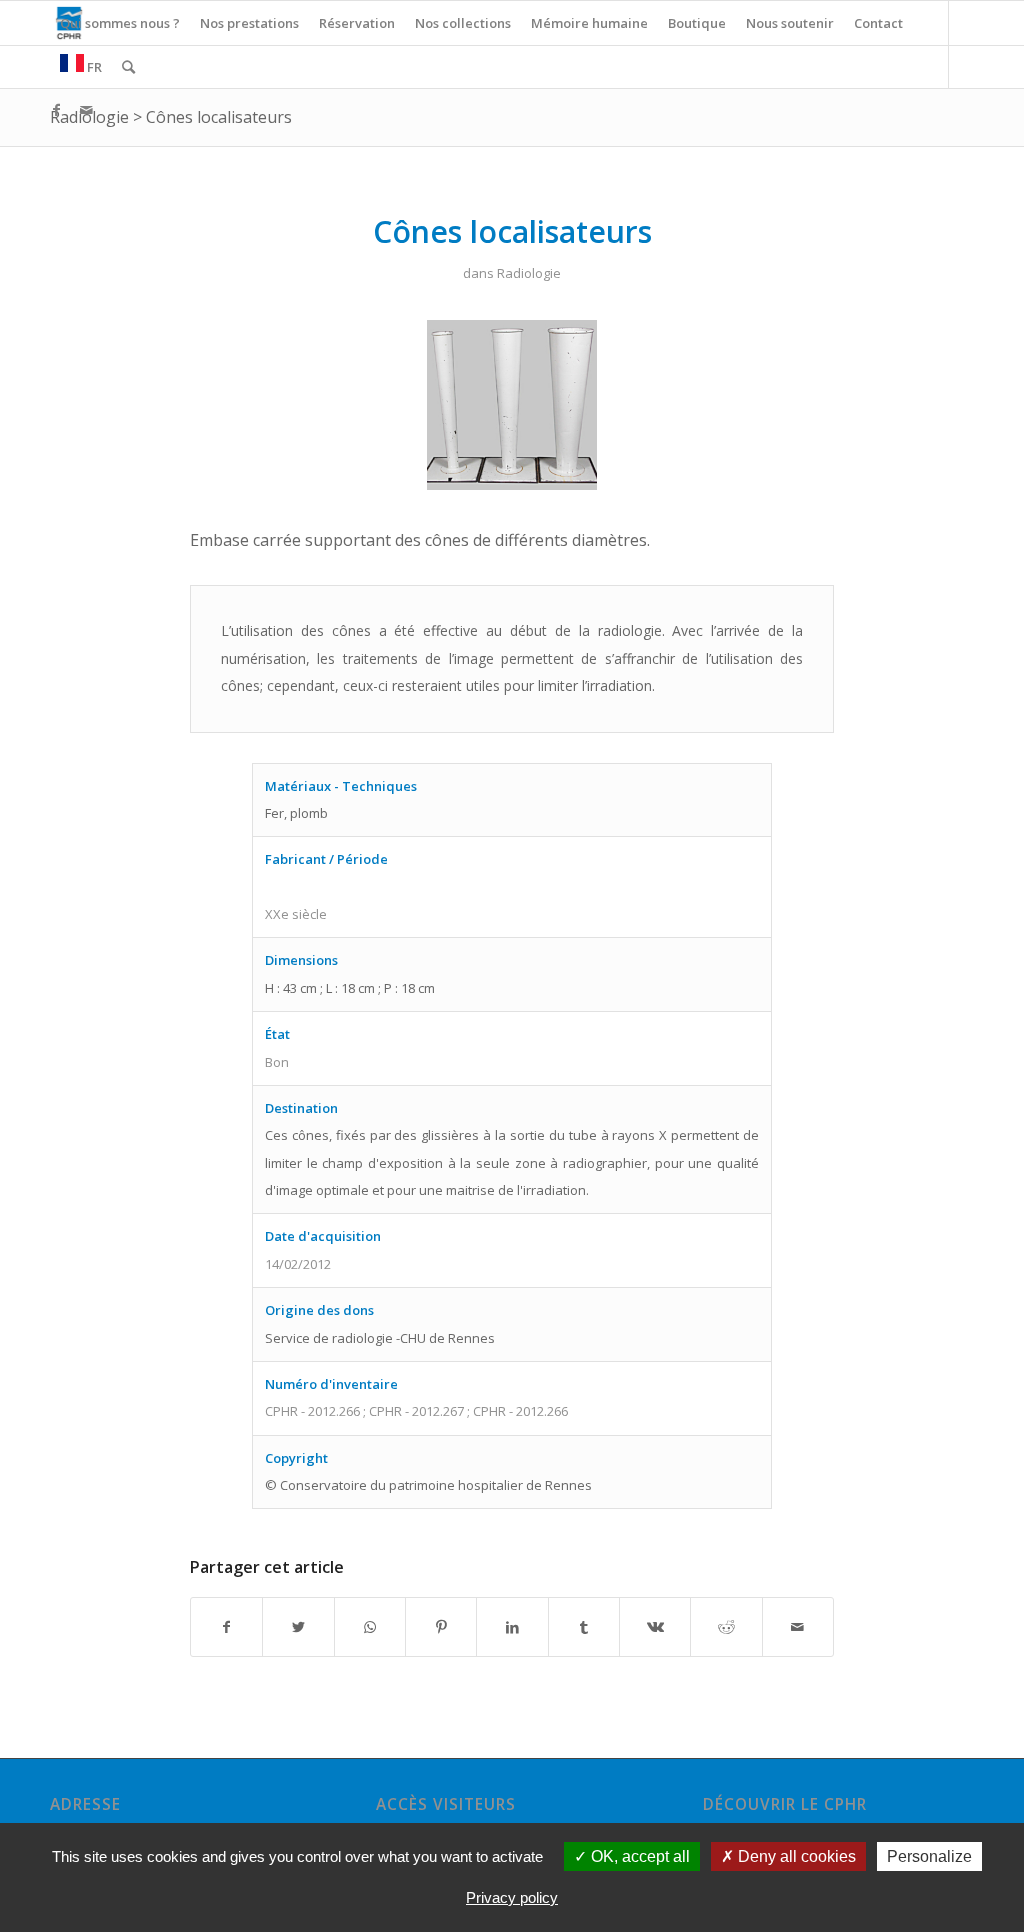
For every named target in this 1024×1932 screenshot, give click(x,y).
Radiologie (529, 273)
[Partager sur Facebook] (226, 1627)
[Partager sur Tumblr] (584, 1627)
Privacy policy (512, 1897)
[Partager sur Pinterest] (441, 1627)
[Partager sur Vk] (655, 1627)
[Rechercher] (128, 67)
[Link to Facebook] (56, 110)
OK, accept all (638, 1856)
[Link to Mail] (86, 110)
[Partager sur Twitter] (298, 1627)
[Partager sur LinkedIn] (512, 1627)
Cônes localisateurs (219, 117)
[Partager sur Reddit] (726, 1627)
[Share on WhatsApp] (370, 1627)
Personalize (929, 1856)
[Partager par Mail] (798, 1627)
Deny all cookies (795, 1856)
